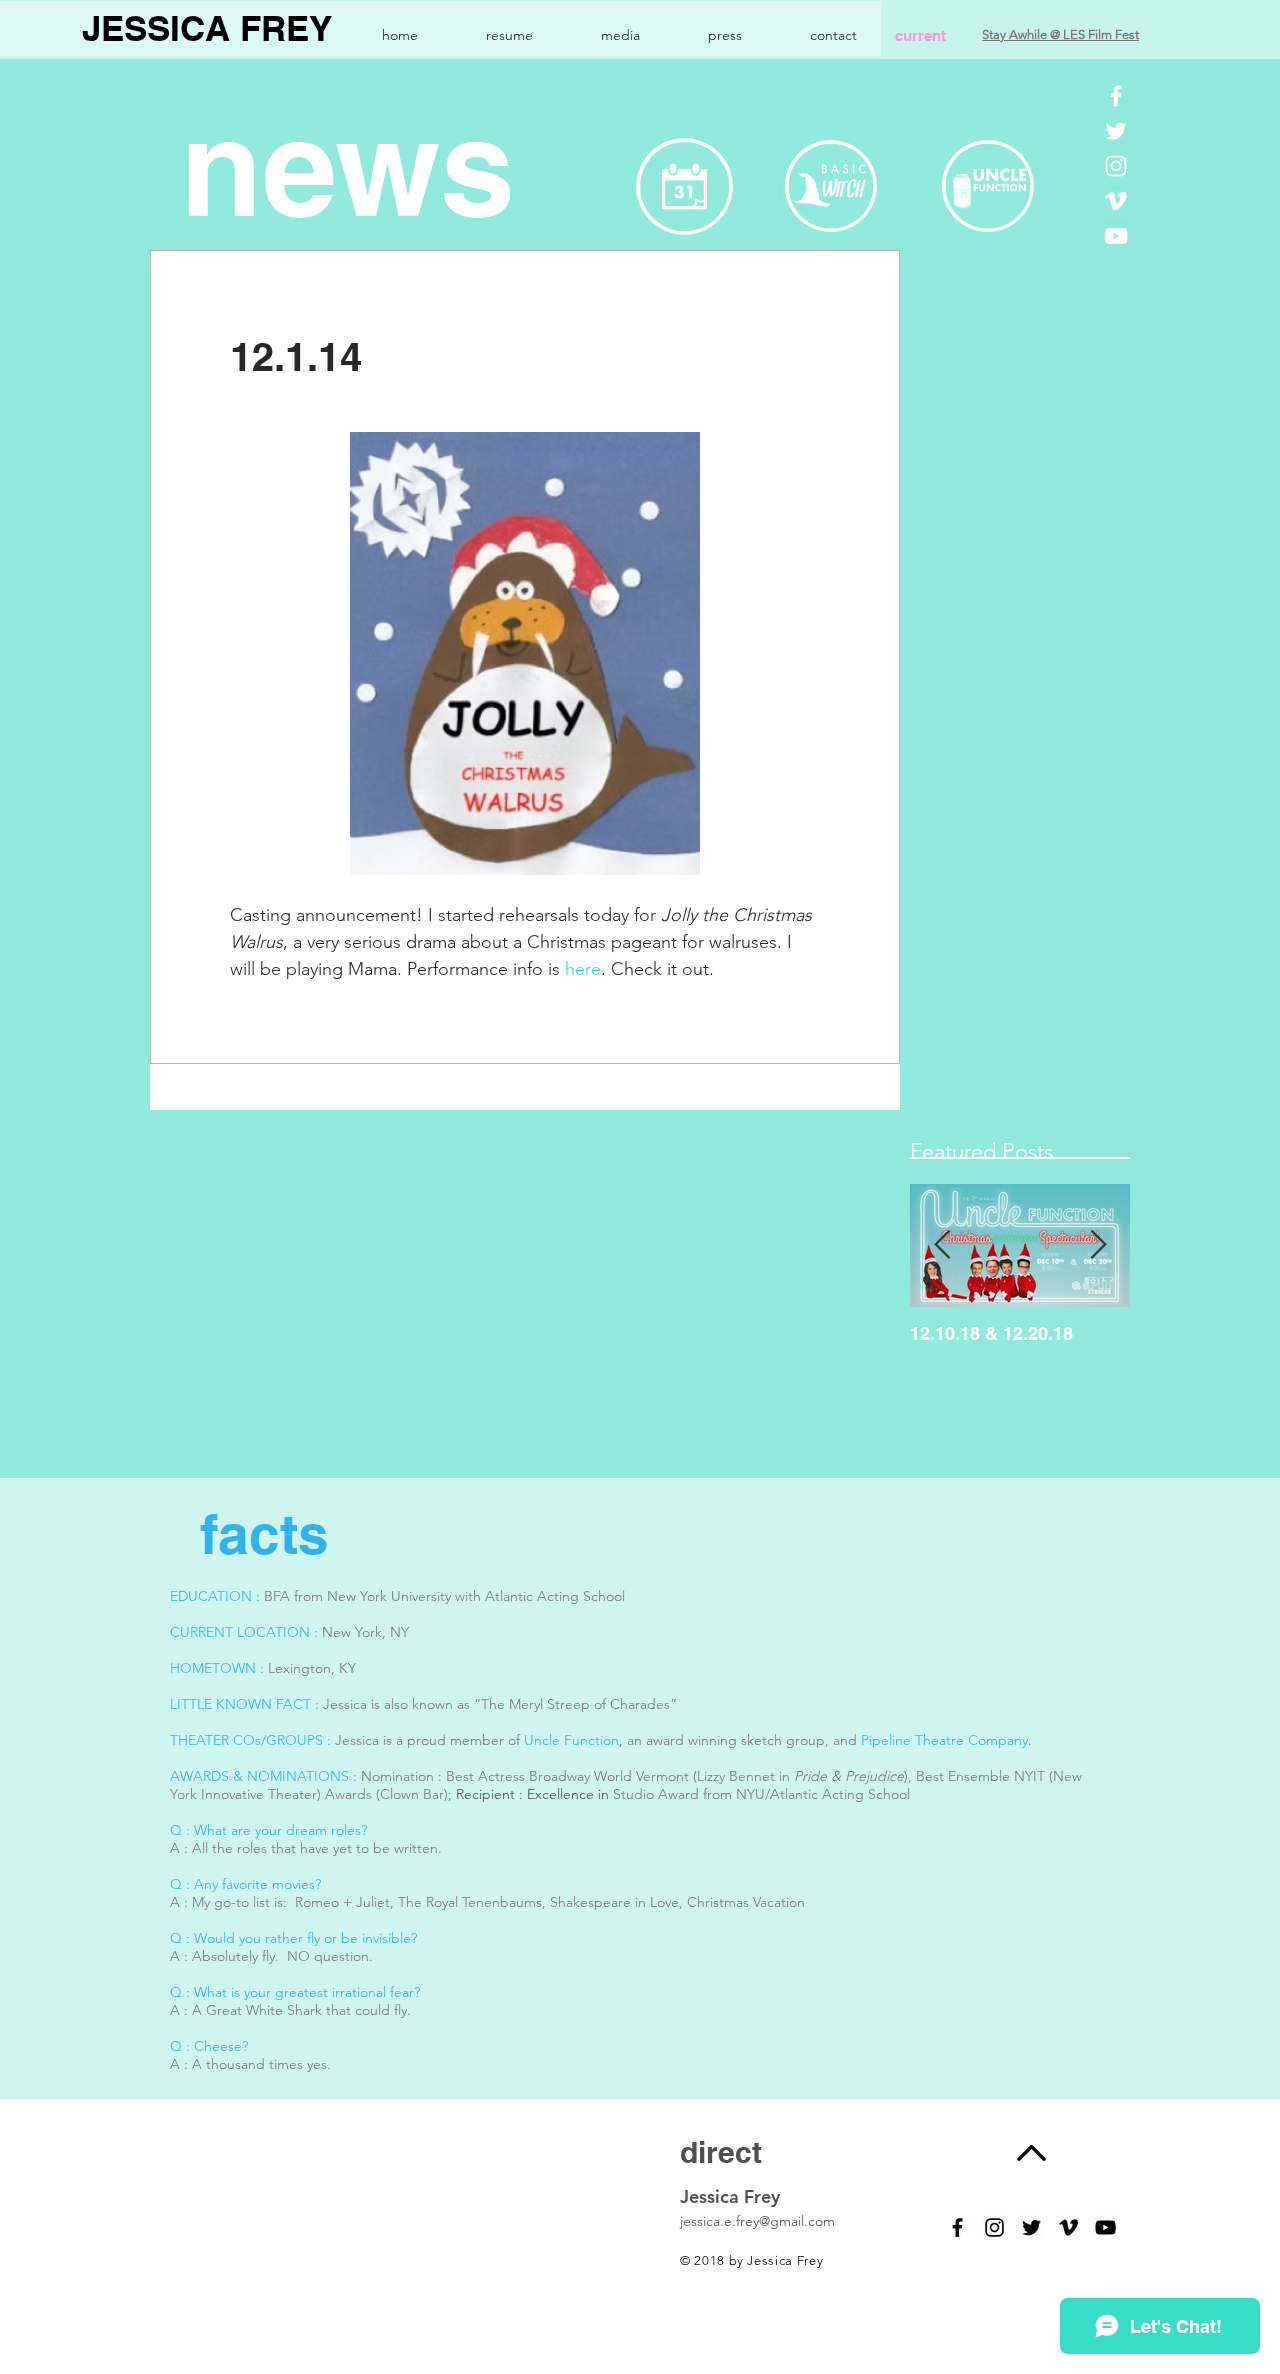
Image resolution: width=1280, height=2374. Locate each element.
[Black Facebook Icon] (957, 2227)
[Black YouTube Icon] (1105, 2227)
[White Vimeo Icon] (1116, 201)
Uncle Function (571, 1740)
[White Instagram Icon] (1116, 166)
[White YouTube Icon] (1116, 236)
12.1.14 (296, 356)
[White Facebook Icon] (1116, 96)
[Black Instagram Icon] (994, 2227)
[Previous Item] (942, 1245)
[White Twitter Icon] (1116, 131)
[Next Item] (1098, 1245)
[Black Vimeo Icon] (1068, 2227)
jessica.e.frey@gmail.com (757, 2221)
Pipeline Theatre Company (944, 1740)
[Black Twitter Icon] (1031, 2227)
